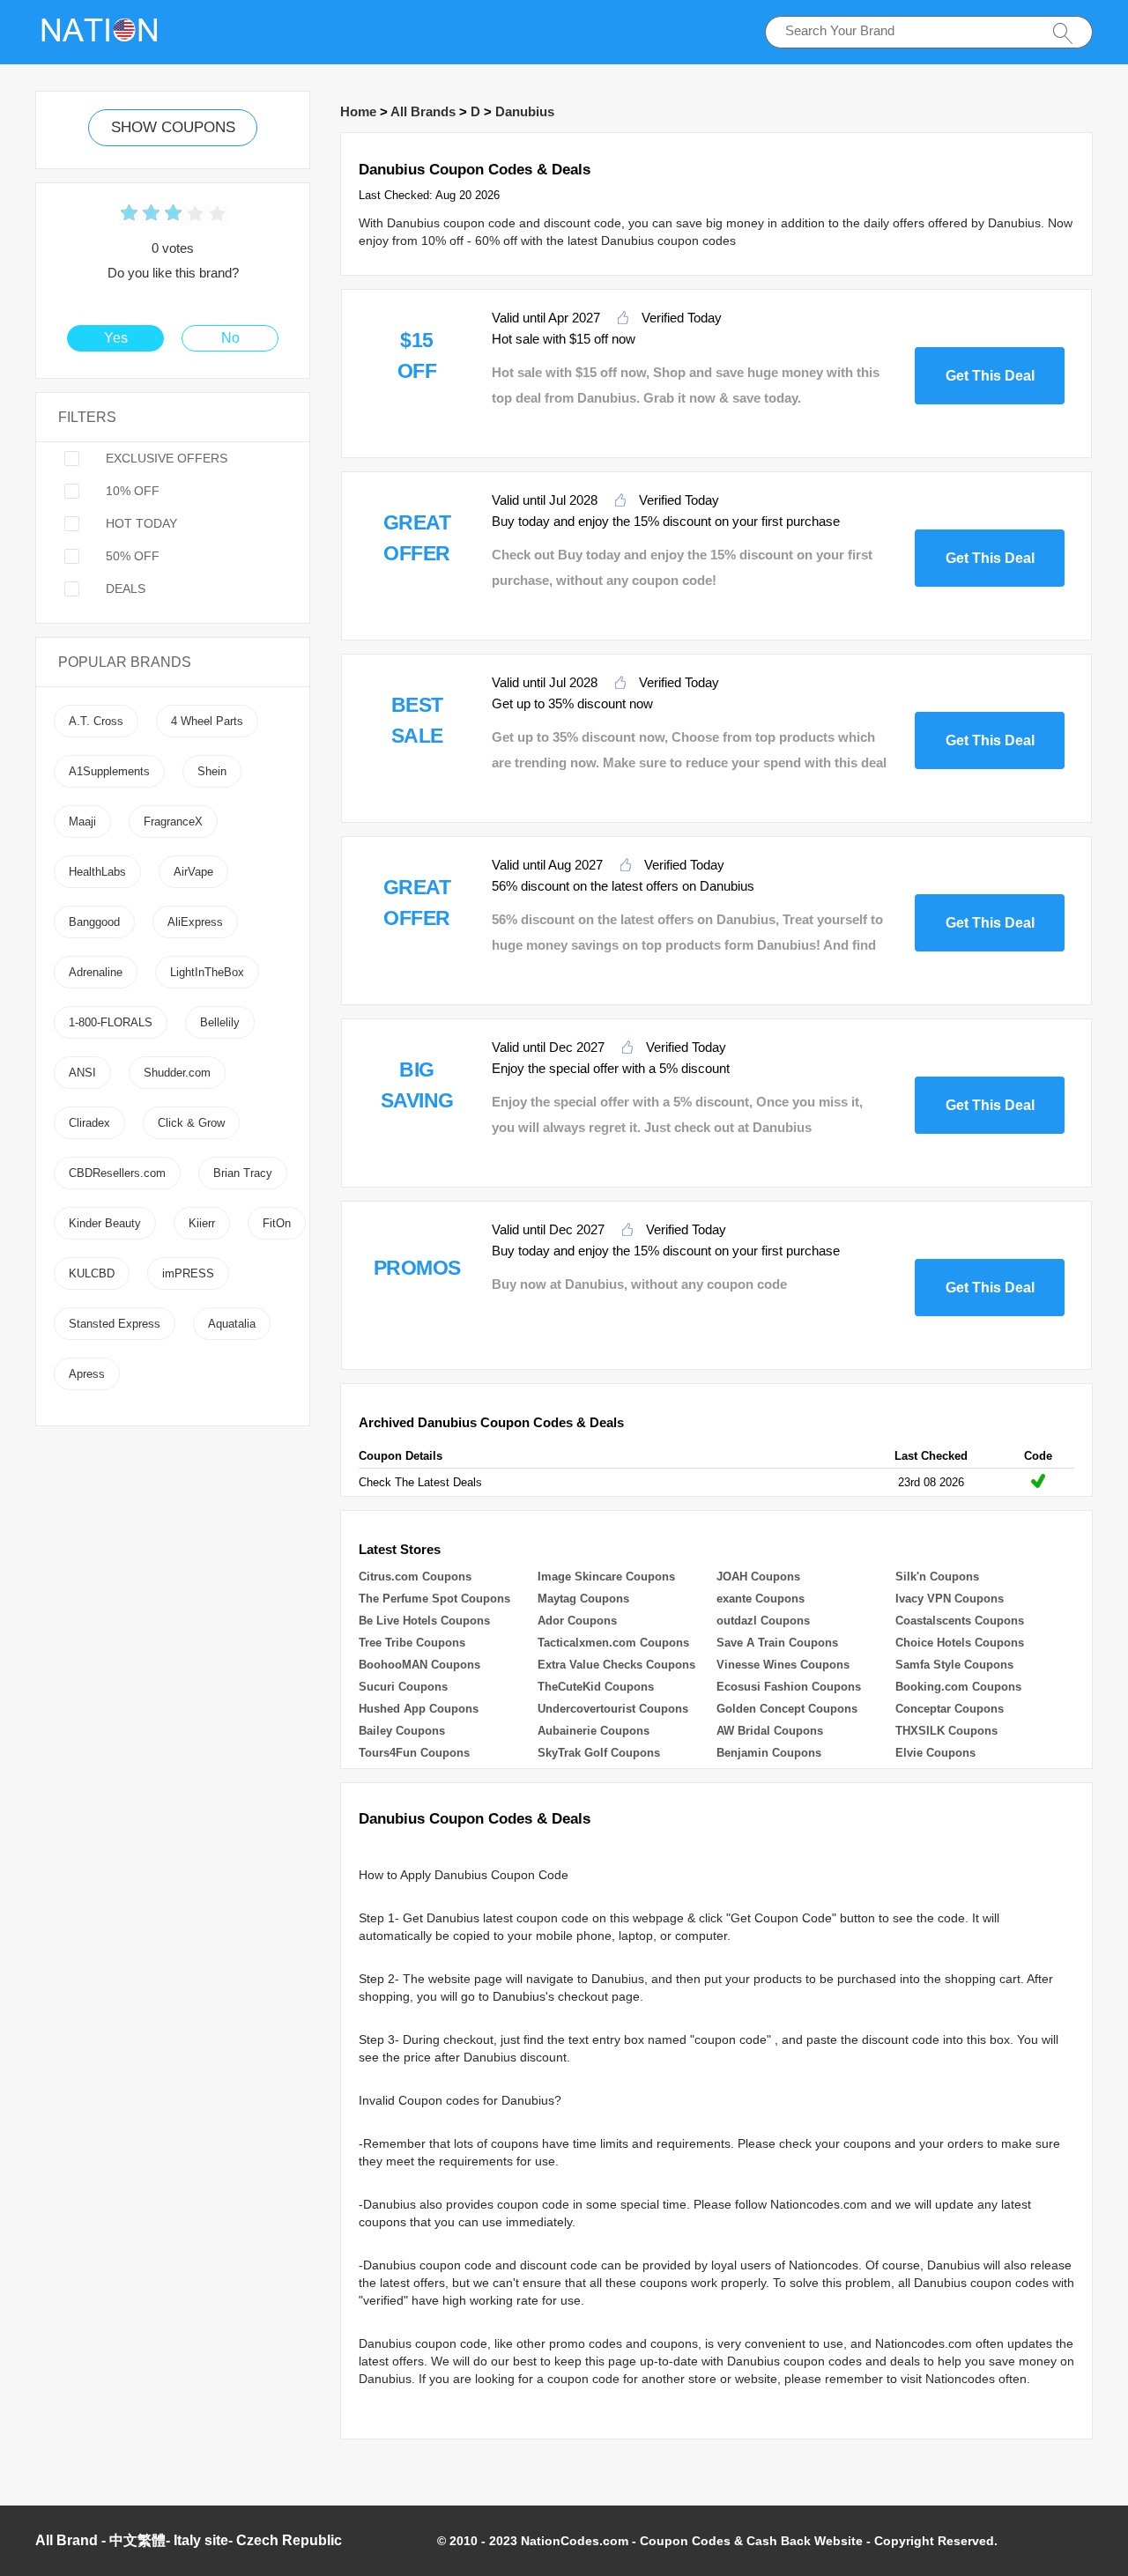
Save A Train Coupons (777, 1643)
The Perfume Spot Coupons (434, 1599)
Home (358, 111)
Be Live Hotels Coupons (424, 1621)
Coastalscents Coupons (960, 1621)
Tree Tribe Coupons (412, 1643)
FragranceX (173, 822)
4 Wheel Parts (207, 721)
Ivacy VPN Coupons (950, 1599)
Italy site (201, 2540)
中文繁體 (137, 2540)
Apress (87, 1374)
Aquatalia (232, 1324)
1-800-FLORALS (111, 1022)
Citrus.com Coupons (415, 1577)
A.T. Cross (96, 721)
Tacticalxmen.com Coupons (613, 1643)
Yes (116, 338)
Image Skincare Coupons (606, 1577)
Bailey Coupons (402, 1731)
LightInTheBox (207, 972)
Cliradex (89, 1123)
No (230, 338)
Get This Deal (990, 376)
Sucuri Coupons (403, 1687)
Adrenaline (96, 972)
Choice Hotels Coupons (960, 1643)
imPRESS (188, 1273)
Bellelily (220, 1022)
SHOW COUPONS (173, 127)
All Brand (67, 2540)
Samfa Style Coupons (954, 1665)
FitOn (277, 1223)
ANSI (82, 1073)
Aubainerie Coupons (594, 1731)
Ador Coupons (577, 1621)
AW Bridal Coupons (770, 1731)
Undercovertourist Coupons (613, 1709)
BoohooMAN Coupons (419, 1665)
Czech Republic (289, 2540)
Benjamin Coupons (769, 1753)
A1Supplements (109, 771)
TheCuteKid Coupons (596, 1687)
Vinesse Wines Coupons (783, 1665)
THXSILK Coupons (946, 1731)
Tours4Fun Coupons (414, 1753)
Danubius (525, 111)
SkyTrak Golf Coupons (599, 1753)
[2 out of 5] (140, 215)
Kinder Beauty (105, 1223)
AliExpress (195, 922)
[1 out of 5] (129, 215)
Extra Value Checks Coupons (616, 1665)
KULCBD (92, 1273)
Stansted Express (115, 1324)
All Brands (423, 111)
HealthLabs (97, 872)
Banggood (94, 922)
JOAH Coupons (758, 1577)
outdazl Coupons (763, 1621)
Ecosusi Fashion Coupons (789, 1687)
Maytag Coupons (583, 1599)
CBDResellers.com (117, 1173)
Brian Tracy (243, 1173)
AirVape (193, 872)
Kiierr (202, 1223)
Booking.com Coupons (958, 1687)
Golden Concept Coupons (787, 1709)
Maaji (82, 822)
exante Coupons (761, 1599)
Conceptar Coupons (950, 1709)
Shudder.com (177, 1073)
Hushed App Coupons (419, 1709)
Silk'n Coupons (937, 1577)
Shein (212, 771)
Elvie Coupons (935, 1753)
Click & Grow (191, 1123)
